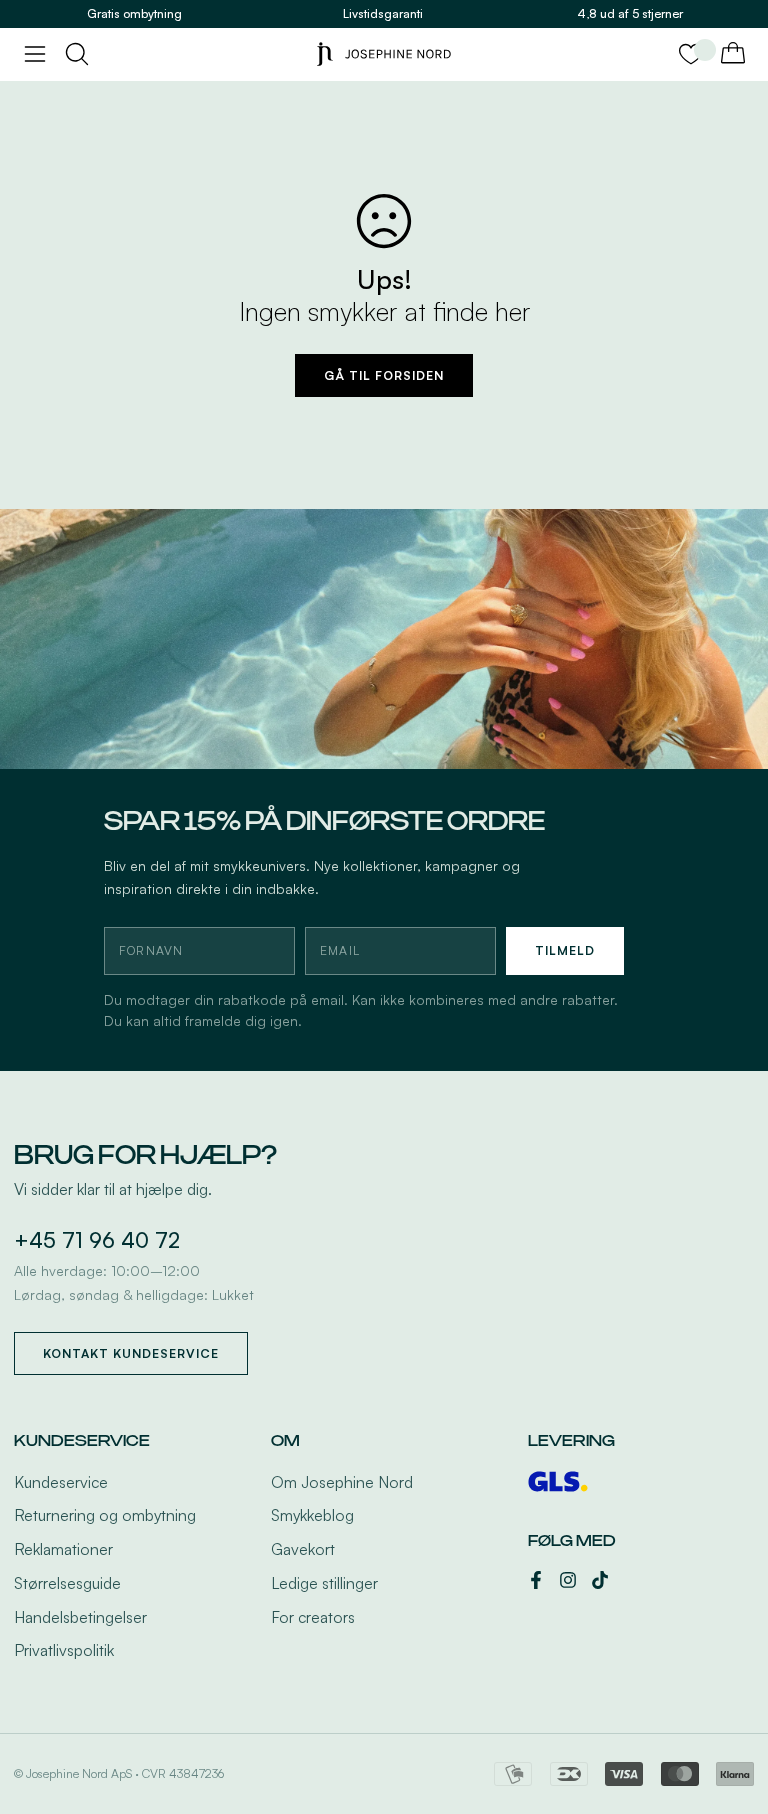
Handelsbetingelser (80, 1617)
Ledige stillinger (324, 1583)
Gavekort (303, 1549)
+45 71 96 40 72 (97, 1240)
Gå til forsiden (384, 375)
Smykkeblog (312, 1515)
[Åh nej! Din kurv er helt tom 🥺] (733, 54)
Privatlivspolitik (64, 1650)
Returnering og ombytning (105, 1515)
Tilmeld (565, 950)
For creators (313, 1617)
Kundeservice (61, 1482)
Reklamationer (63, 1549)
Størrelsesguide (67, 1583)
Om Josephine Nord (342, 1482)
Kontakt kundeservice (131, 1353)
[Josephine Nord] (384, 54)
